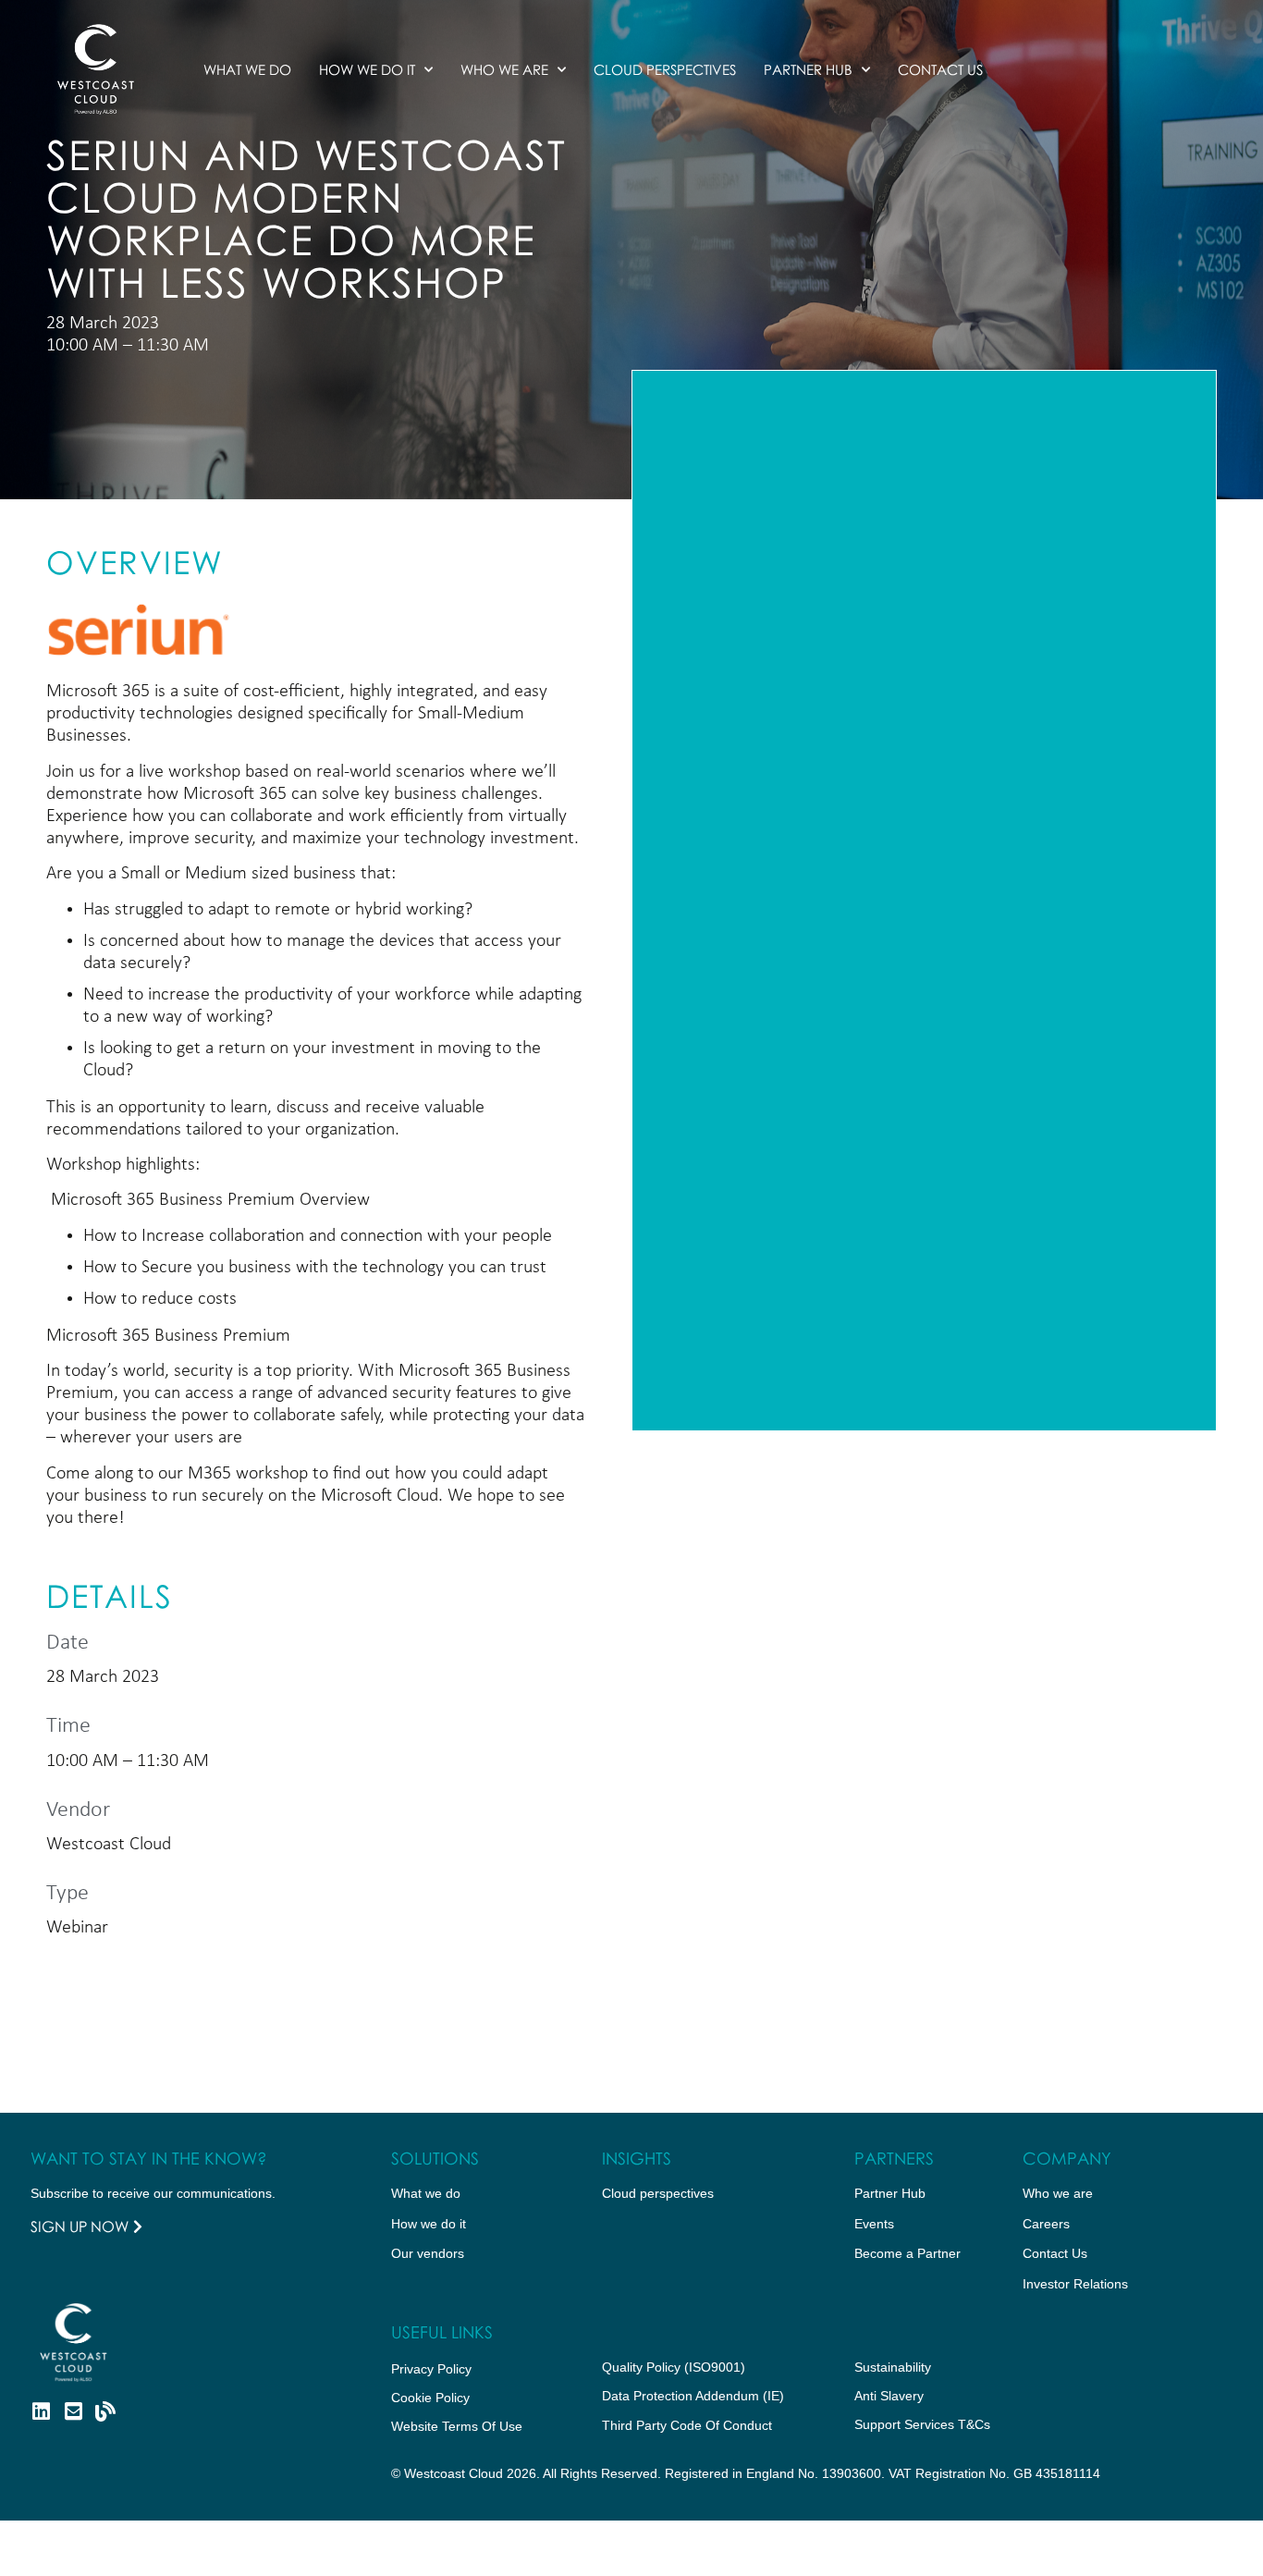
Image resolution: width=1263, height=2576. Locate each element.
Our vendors (428, 2253)
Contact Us (940, 69)
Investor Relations (1075, 2284)
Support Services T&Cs (922, 2424)
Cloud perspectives (658, 2193)
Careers (1046, 2224)
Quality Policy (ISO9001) (674, 2367)
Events (874, 2224)
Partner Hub (808, 69)
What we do (247, 69)
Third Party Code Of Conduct (687, 2425)
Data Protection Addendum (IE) (693, 2396)
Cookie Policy (430, 2398)
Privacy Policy (431, 2369)
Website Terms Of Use (457, 2426)
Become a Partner (907, 2253)
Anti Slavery (889, 2396)
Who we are (504, 69)
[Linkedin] (41, 2411)
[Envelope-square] (73, 2411)
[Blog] (105, 2411)
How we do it (367, 69)
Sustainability (893, 2367)
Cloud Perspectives (665, 69)
